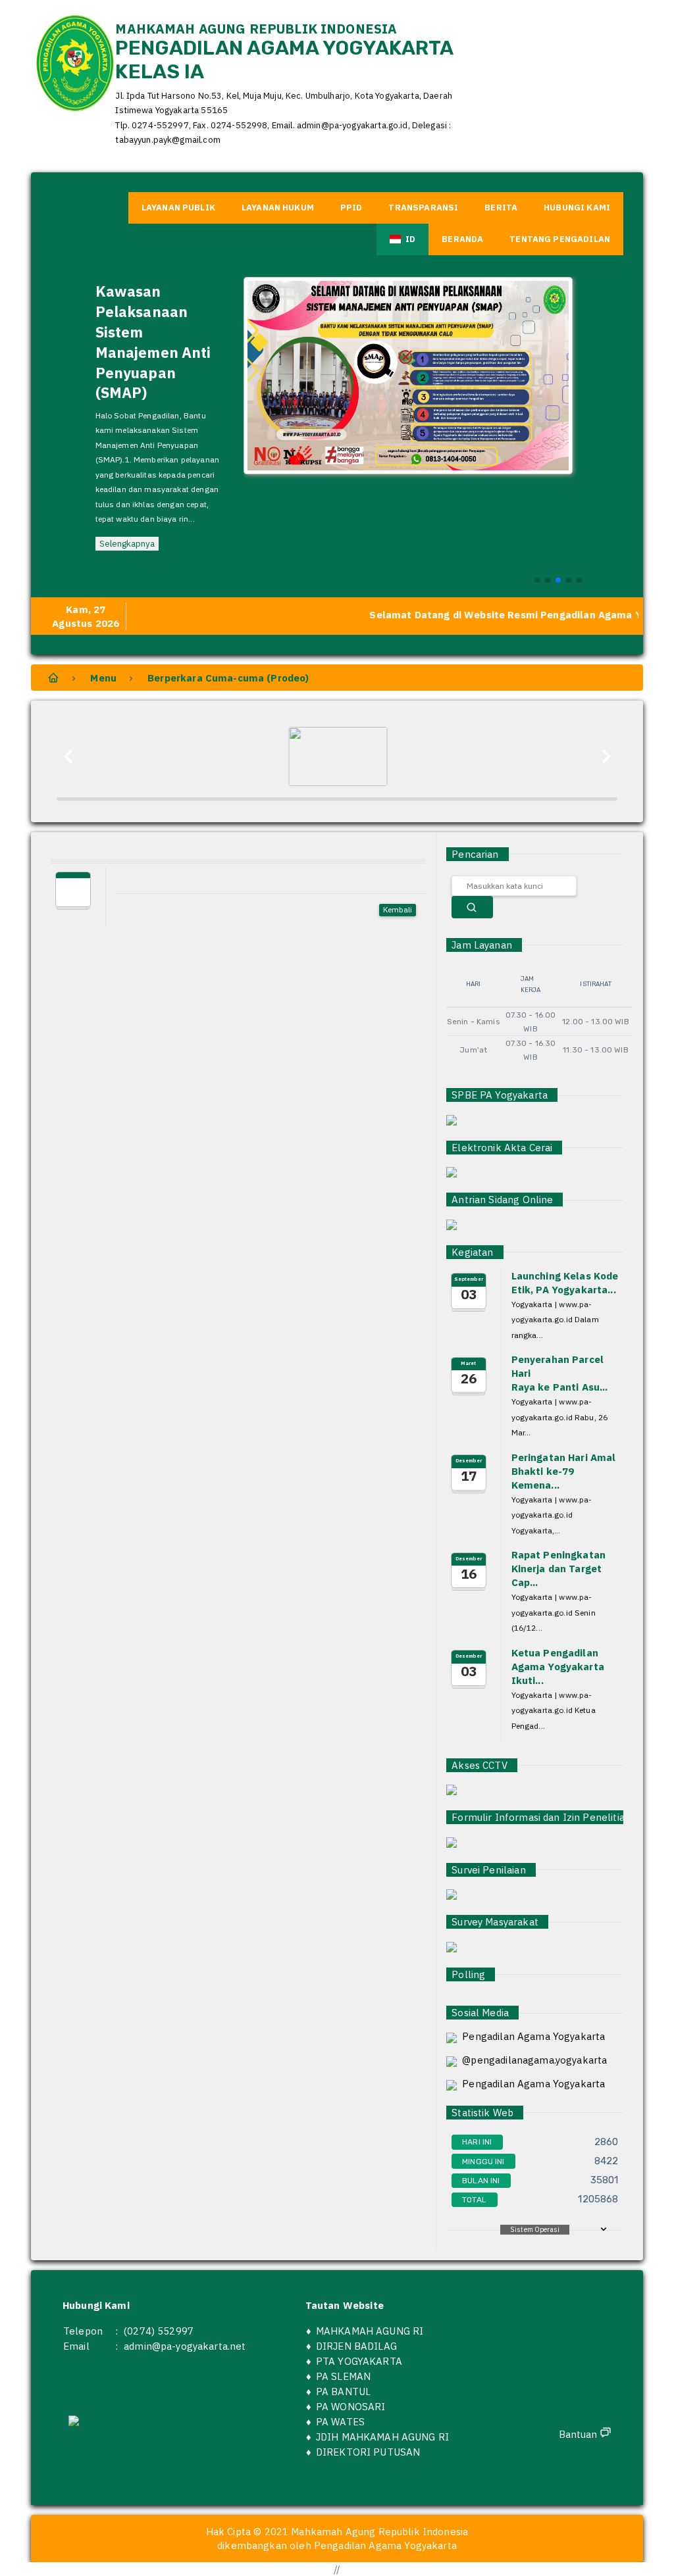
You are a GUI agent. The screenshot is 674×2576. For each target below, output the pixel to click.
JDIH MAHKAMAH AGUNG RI (382, 2437)
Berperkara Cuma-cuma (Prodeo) (228, 678)
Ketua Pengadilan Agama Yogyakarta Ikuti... (558, 1667)
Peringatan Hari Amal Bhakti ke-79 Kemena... (564, 1471)
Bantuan (579, 2434)
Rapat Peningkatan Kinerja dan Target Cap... (559, 1569)
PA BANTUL (343, 2391)
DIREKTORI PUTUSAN (368, 2452)
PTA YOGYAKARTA (359, 2361)
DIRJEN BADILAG (356, 2346)
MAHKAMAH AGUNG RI (370, 2331)
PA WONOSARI (351, 2407)
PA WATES (340, 2422)
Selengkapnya (127, 543)
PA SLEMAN (343, 2376)
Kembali (398, 909)
